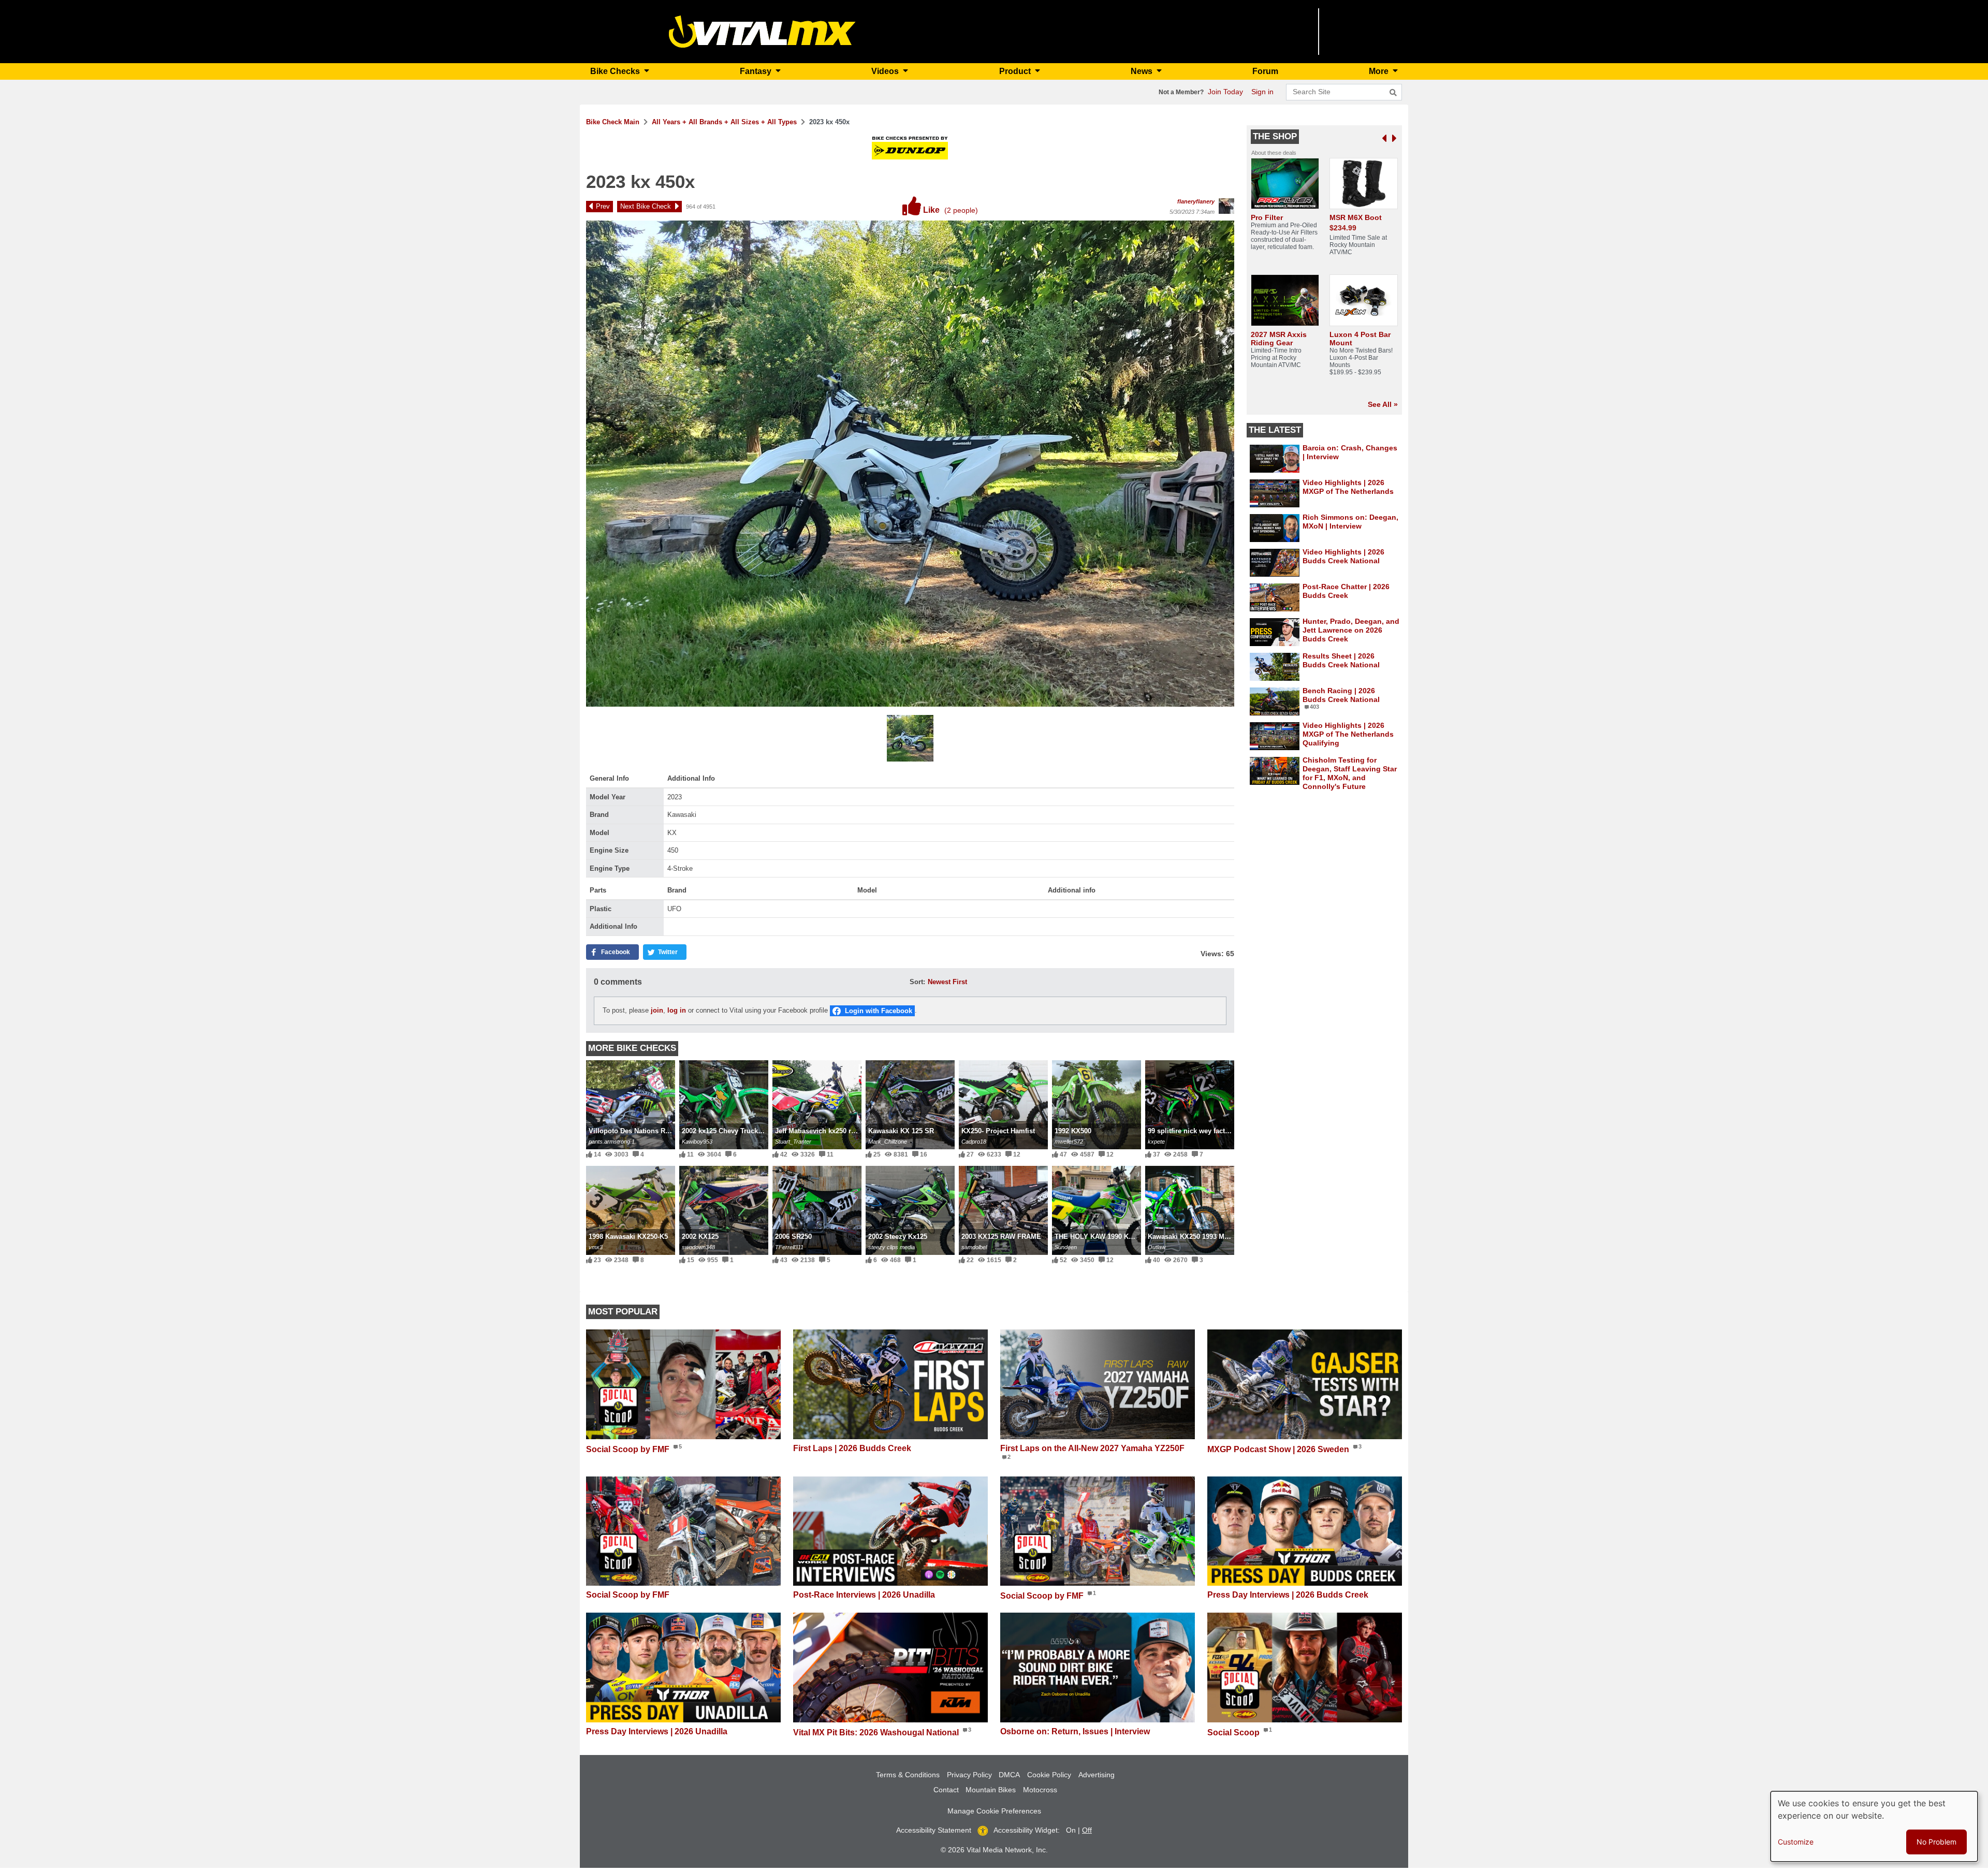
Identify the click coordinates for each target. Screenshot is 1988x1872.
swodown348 (698, 1247)
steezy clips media (891, 1247)
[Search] (1393, 93)
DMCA (1009, 1775)
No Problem (1936, 1842)
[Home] (762, 31)
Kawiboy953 (697, 1142)
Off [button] (1087, 1830)
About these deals (1274, 153)
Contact (946, 1790)
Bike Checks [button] (616, 71)
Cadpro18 (974, 1142)
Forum (1265, 71)
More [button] (1380, 71)
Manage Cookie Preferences (994, 1811)
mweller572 (1069, 1142)
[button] (910, 740)
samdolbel (974, 1247)
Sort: (917, 982)
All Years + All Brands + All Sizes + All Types (724, 122)
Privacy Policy (969, 1775)
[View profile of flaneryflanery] (1226, 206)
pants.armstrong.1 (612, 1142)
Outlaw (1157, 1247)
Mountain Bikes (991, 1790)
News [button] (1143, 71)
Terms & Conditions (908, 1775)
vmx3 (596, 1247)
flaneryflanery (1196, 201)
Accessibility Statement (934, 1830)
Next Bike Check (646, 206)
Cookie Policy (1049, 1775)
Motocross (1040, 1790)
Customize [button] (1796, 1842)
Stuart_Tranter (793, 1142)
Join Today (1225, 92)
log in (677, 1010)
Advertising (1097, 1775)
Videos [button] (886, 71)
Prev (603, 206)
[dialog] (1874, 1826)
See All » (1383, 404)
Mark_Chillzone (888, 1142)
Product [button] (1016, 71)
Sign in (1262, 92)
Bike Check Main (613, 122)
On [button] (1071, 1830)
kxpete (1156, 1142)
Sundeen (1066, 1247)
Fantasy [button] (757, 71)
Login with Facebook (879, 1011)
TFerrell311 (789, 1247)
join (657, 1010)
